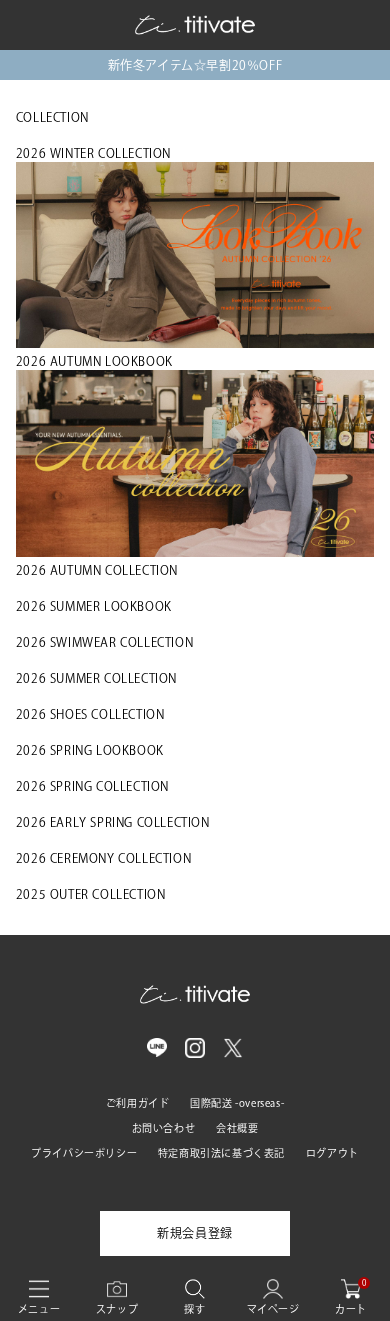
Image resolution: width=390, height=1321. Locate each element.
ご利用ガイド (138, 1103)
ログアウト (332, 1153)
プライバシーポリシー (84, 1153)
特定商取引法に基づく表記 (221, 1153)
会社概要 (237, 1128)
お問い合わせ (164, 1128)
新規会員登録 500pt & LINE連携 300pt (194, 65)
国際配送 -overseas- (237, 1103)
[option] (195, 65)
